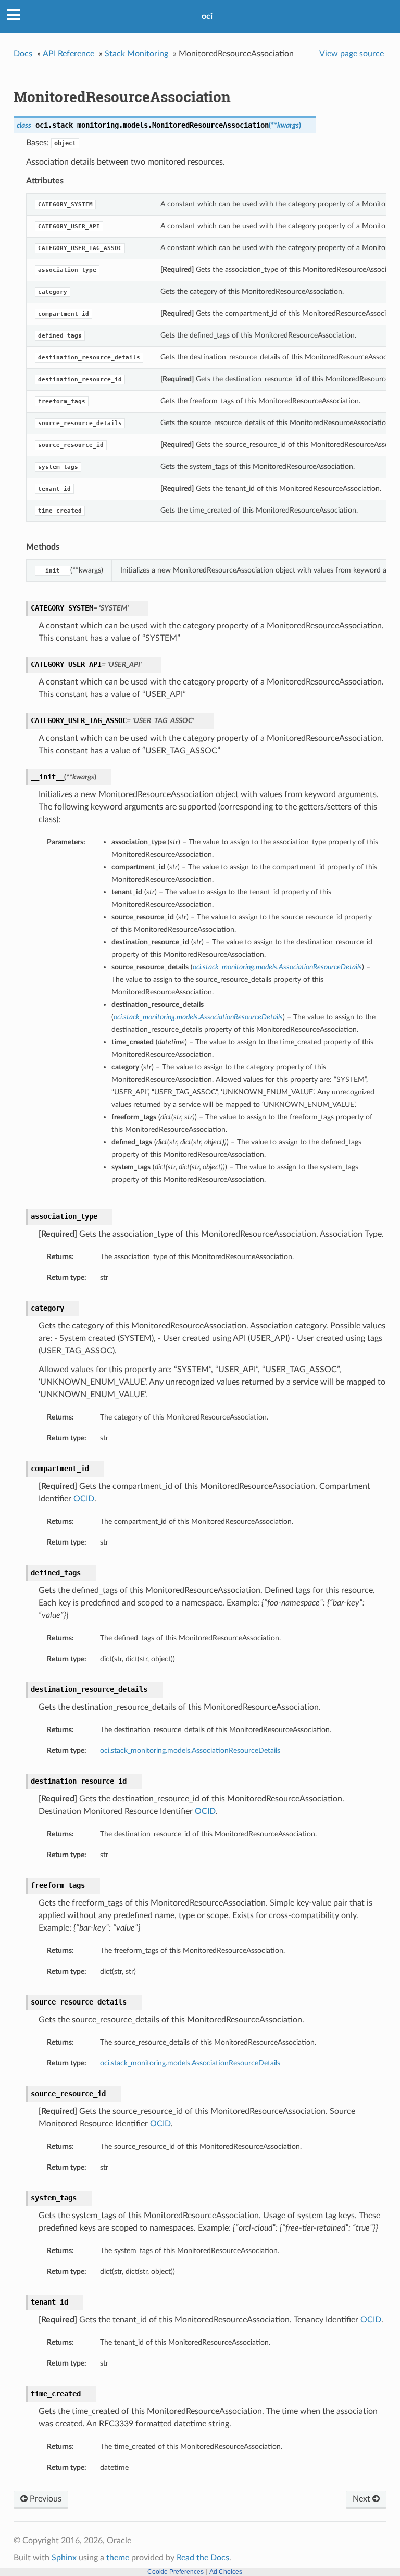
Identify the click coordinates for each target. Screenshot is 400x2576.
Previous (45, 2499)
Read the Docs (203, 2558)
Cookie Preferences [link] (176, 2572)
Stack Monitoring (136, 54)
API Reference (68, 54)
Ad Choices (226, 2572)
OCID (84, 1499)
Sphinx (64, 2558)
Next (362, 2499)
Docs (23, 54)
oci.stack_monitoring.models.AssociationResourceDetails (190, 1751)
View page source (352, 54)
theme (118, 2558)
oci (207, 16)
